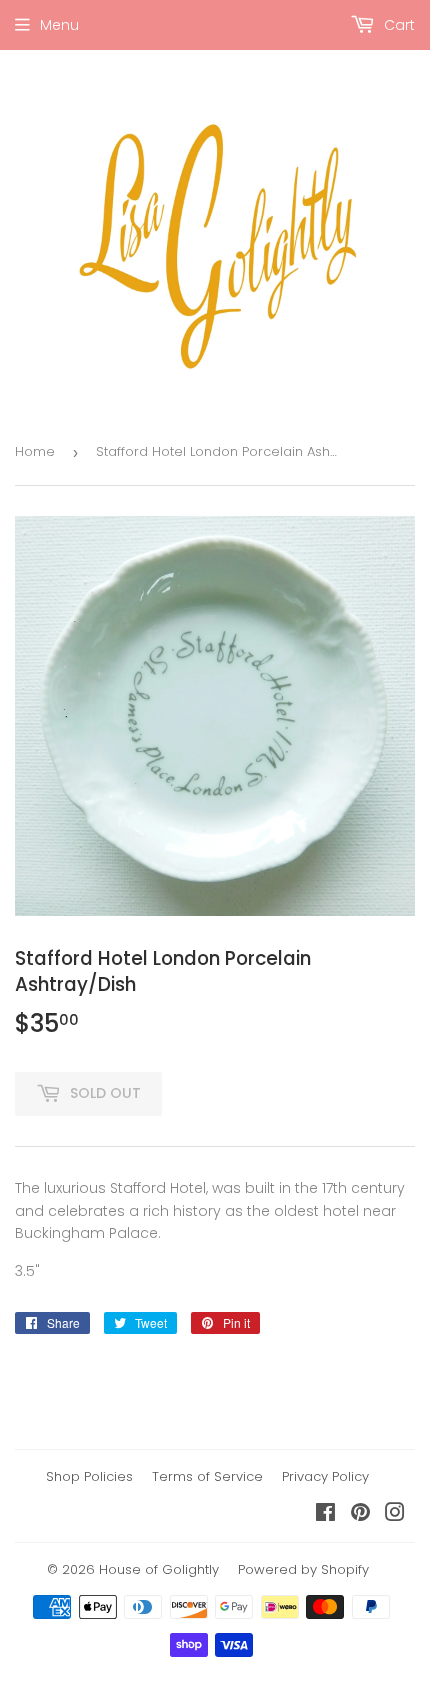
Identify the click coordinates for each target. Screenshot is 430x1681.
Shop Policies (89, 1476)
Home (35, 451)
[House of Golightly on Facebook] (325, 1515)
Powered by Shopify (303, 1569)
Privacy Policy (325, 1476)
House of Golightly (159, 1569)
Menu (59, 25)
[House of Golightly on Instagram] (395, 1515)
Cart (397, 25)
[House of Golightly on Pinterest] (360, 1515)
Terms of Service (207, 1476)
